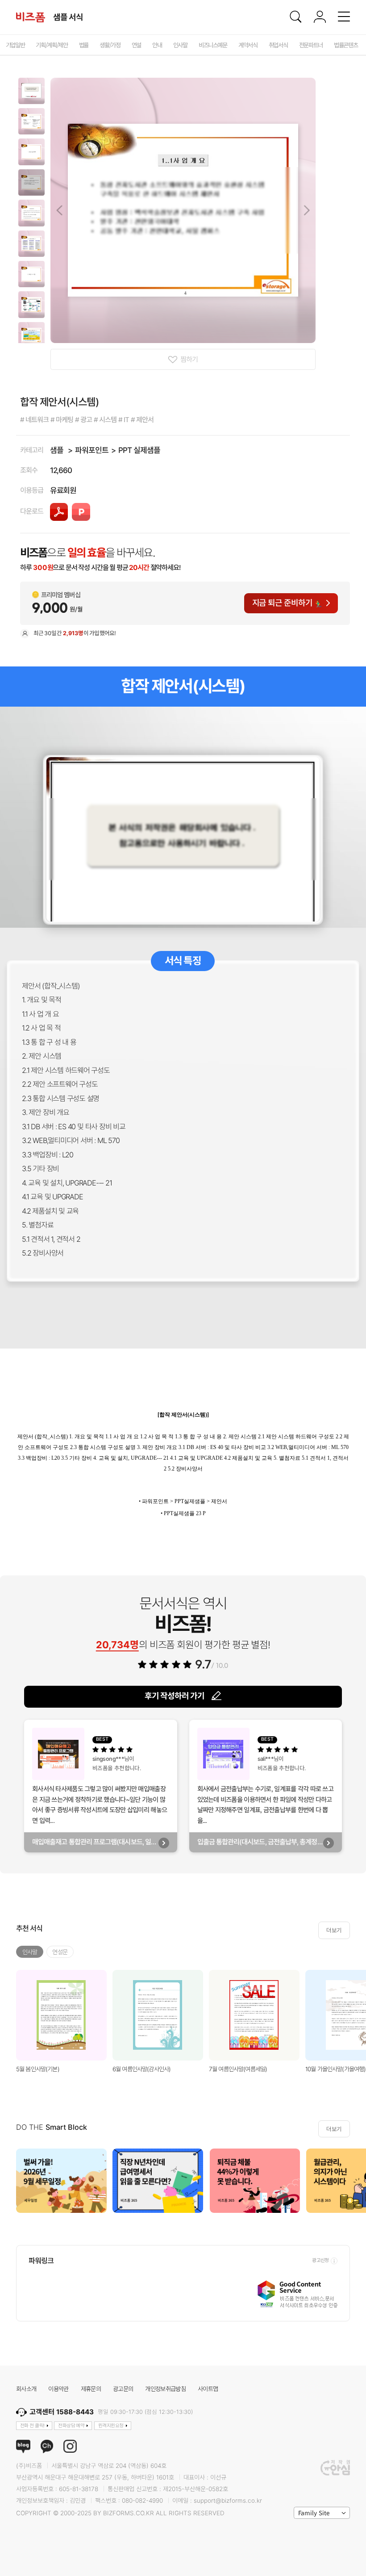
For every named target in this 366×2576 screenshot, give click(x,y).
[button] (31, 91)
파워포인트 (92, 450)
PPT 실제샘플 (139, 450)
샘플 (57, 450)
